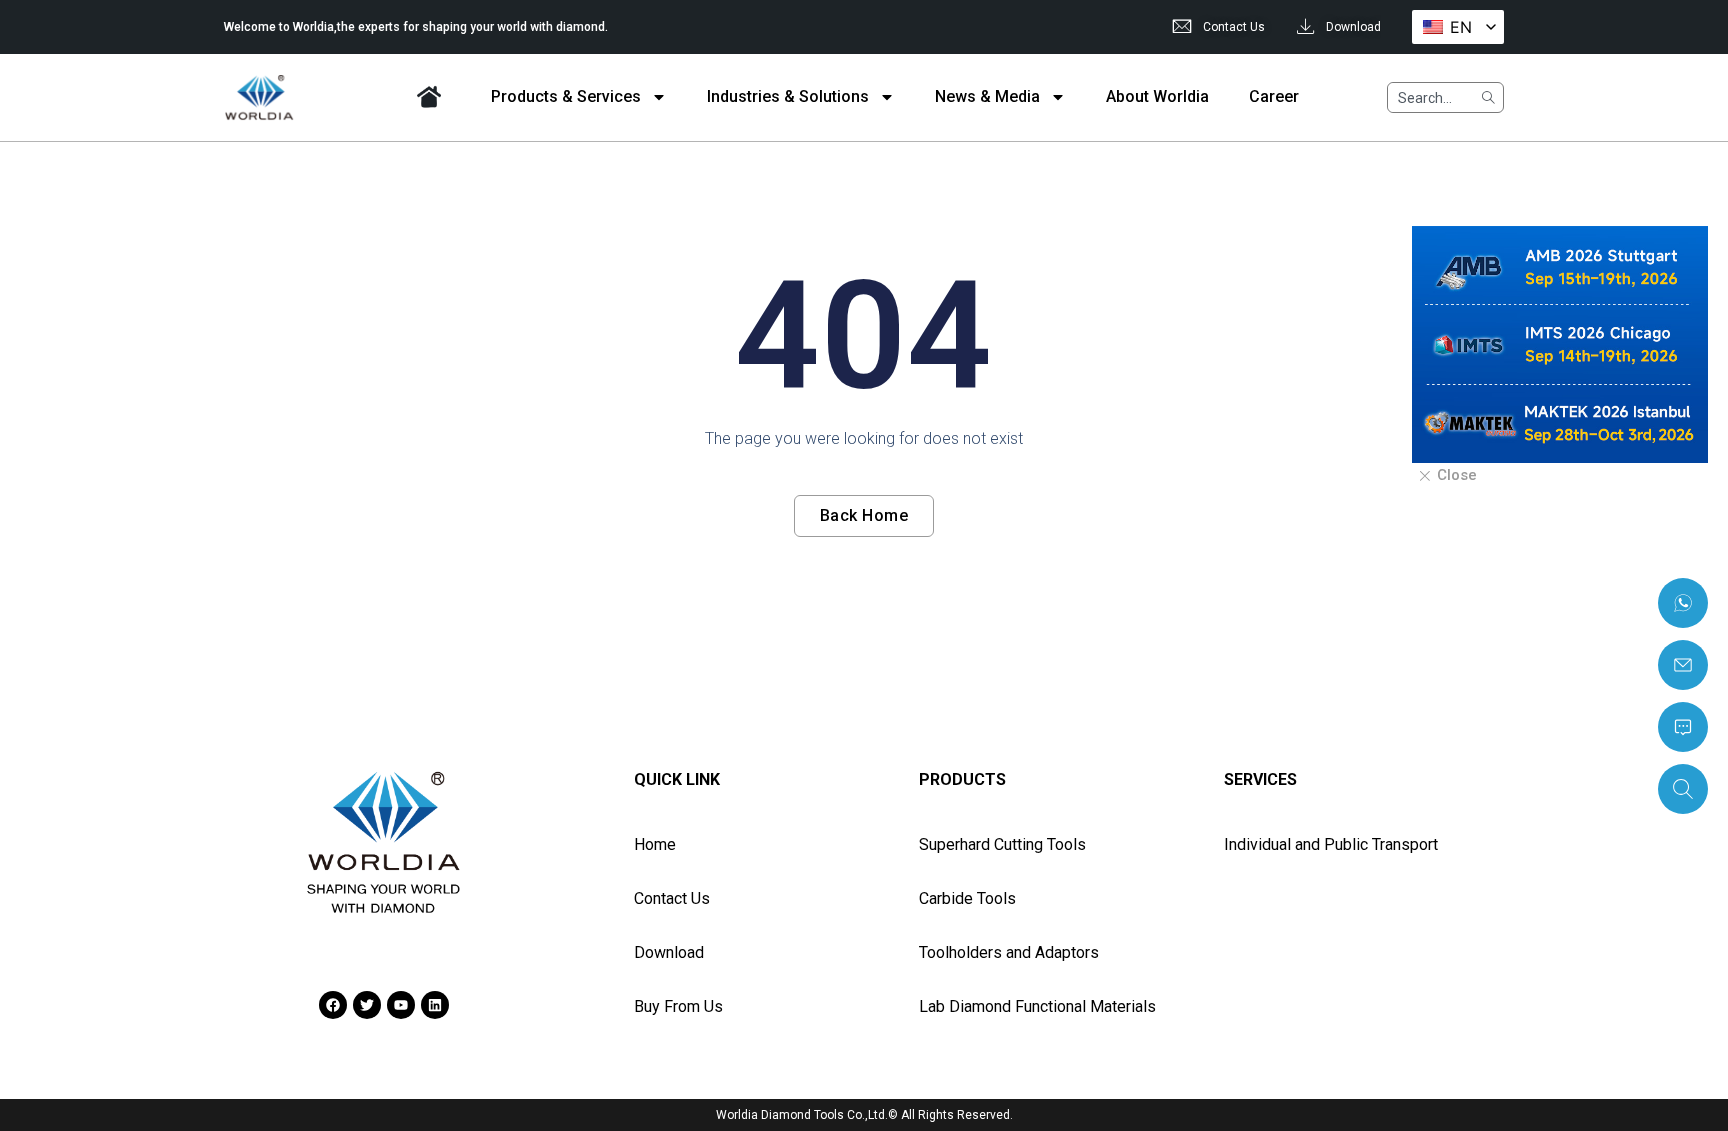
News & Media (987, 96)
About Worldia (1157, 96)
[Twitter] (367, 1005)
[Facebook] (333, 1005)
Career (1274, 96)
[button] (1447, 476)
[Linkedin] (435, 1005)
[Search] (1487, 97)
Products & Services (566, 96)
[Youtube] (401, 1005)
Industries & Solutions (788, 96)
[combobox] (1429, 97)
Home (429, 96)
